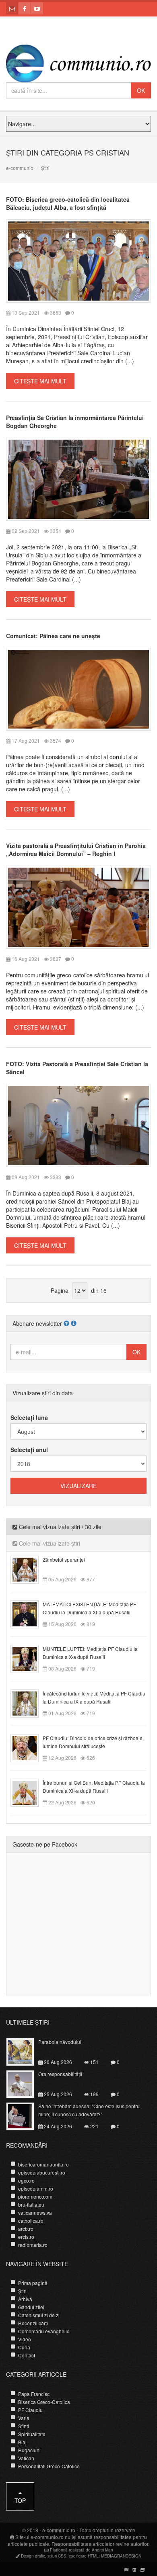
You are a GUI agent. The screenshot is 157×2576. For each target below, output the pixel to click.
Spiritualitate (32, 2434)
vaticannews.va (35, 2213)
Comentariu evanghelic (44, 2331)
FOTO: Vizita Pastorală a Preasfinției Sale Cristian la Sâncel (77, 1068)
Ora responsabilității (60, 2074)
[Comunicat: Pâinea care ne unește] (78, 688)
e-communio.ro (59, 2530)
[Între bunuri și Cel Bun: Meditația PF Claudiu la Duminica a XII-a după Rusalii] (29, 1792)
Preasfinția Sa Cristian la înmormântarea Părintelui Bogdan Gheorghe (75, 422)
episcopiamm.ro (36, 2188)
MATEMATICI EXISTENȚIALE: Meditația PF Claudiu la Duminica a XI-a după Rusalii (89, 1608)
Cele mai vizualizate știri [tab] (49, 1543)
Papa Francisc (34, 2394)
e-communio (20, 168)
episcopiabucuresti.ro (42, 2172)
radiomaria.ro (33, 2245)
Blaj (22, 2442)
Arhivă (25, 2299)
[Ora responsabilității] (25, 2083)
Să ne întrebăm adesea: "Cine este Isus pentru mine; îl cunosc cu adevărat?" (89, 2110)
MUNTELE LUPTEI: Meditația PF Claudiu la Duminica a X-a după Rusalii (90, 1653)
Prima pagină (33, 2283)
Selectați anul (29, 1450)
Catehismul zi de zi (39, 2315)
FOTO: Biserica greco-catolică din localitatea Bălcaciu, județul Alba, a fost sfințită (68, 203)
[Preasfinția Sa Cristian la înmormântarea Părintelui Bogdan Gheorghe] (78, 478)
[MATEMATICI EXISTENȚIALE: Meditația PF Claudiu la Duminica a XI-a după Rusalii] (29, 1614)
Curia (24, 2347)
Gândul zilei (31, 2307)
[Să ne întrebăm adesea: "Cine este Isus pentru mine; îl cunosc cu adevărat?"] (25, 2115)
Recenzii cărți (33, 2323)
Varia (24, 2418)
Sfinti (24, 2426)
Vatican (26, 2458)
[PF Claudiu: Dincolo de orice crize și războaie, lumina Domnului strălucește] (29, 1747)
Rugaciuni (29, 2450)
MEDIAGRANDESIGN (121, 2556)
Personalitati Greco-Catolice (49, 2466)
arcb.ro (26, 2229)
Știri (22, 2291)
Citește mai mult (40, 381)
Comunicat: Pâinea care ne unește (53, 636)
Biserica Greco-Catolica (44, 2402)
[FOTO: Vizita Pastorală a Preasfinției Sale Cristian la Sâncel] (78, 1125)
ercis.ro (26, 2237)
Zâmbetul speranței (64, 1559)
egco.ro (26, 2180)
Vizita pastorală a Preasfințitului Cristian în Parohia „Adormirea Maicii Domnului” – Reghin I (76, 850)
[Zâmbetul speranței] (29, 1569)
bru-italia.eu (31, 2204)
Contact (27, 2355)
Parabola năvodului (60, 2042)
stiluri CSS (57, 2556)
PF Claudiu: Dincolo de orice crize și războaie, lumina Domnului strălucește (93, 1742)
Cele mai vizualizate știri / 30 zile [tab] (59, 1527)
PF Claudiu (30, 2410)
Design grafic (33, 2556)
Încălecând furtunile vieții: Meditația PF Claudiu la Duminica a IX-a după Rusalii (94, 1697)
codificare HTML (84, 2556)
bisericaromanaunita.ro (43, 2164)
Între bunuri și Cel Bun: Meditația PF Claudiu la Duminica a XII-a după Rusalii (94, 1787)
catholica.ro (31, 2221)
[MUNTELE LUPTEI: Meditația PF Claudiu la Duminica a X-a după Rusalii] (29, 1658)
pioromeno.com (35, 2196)
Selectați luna (29, 1417)
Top (20, 2500)
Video (25, 2339)
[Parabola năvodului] (25, 2051)
